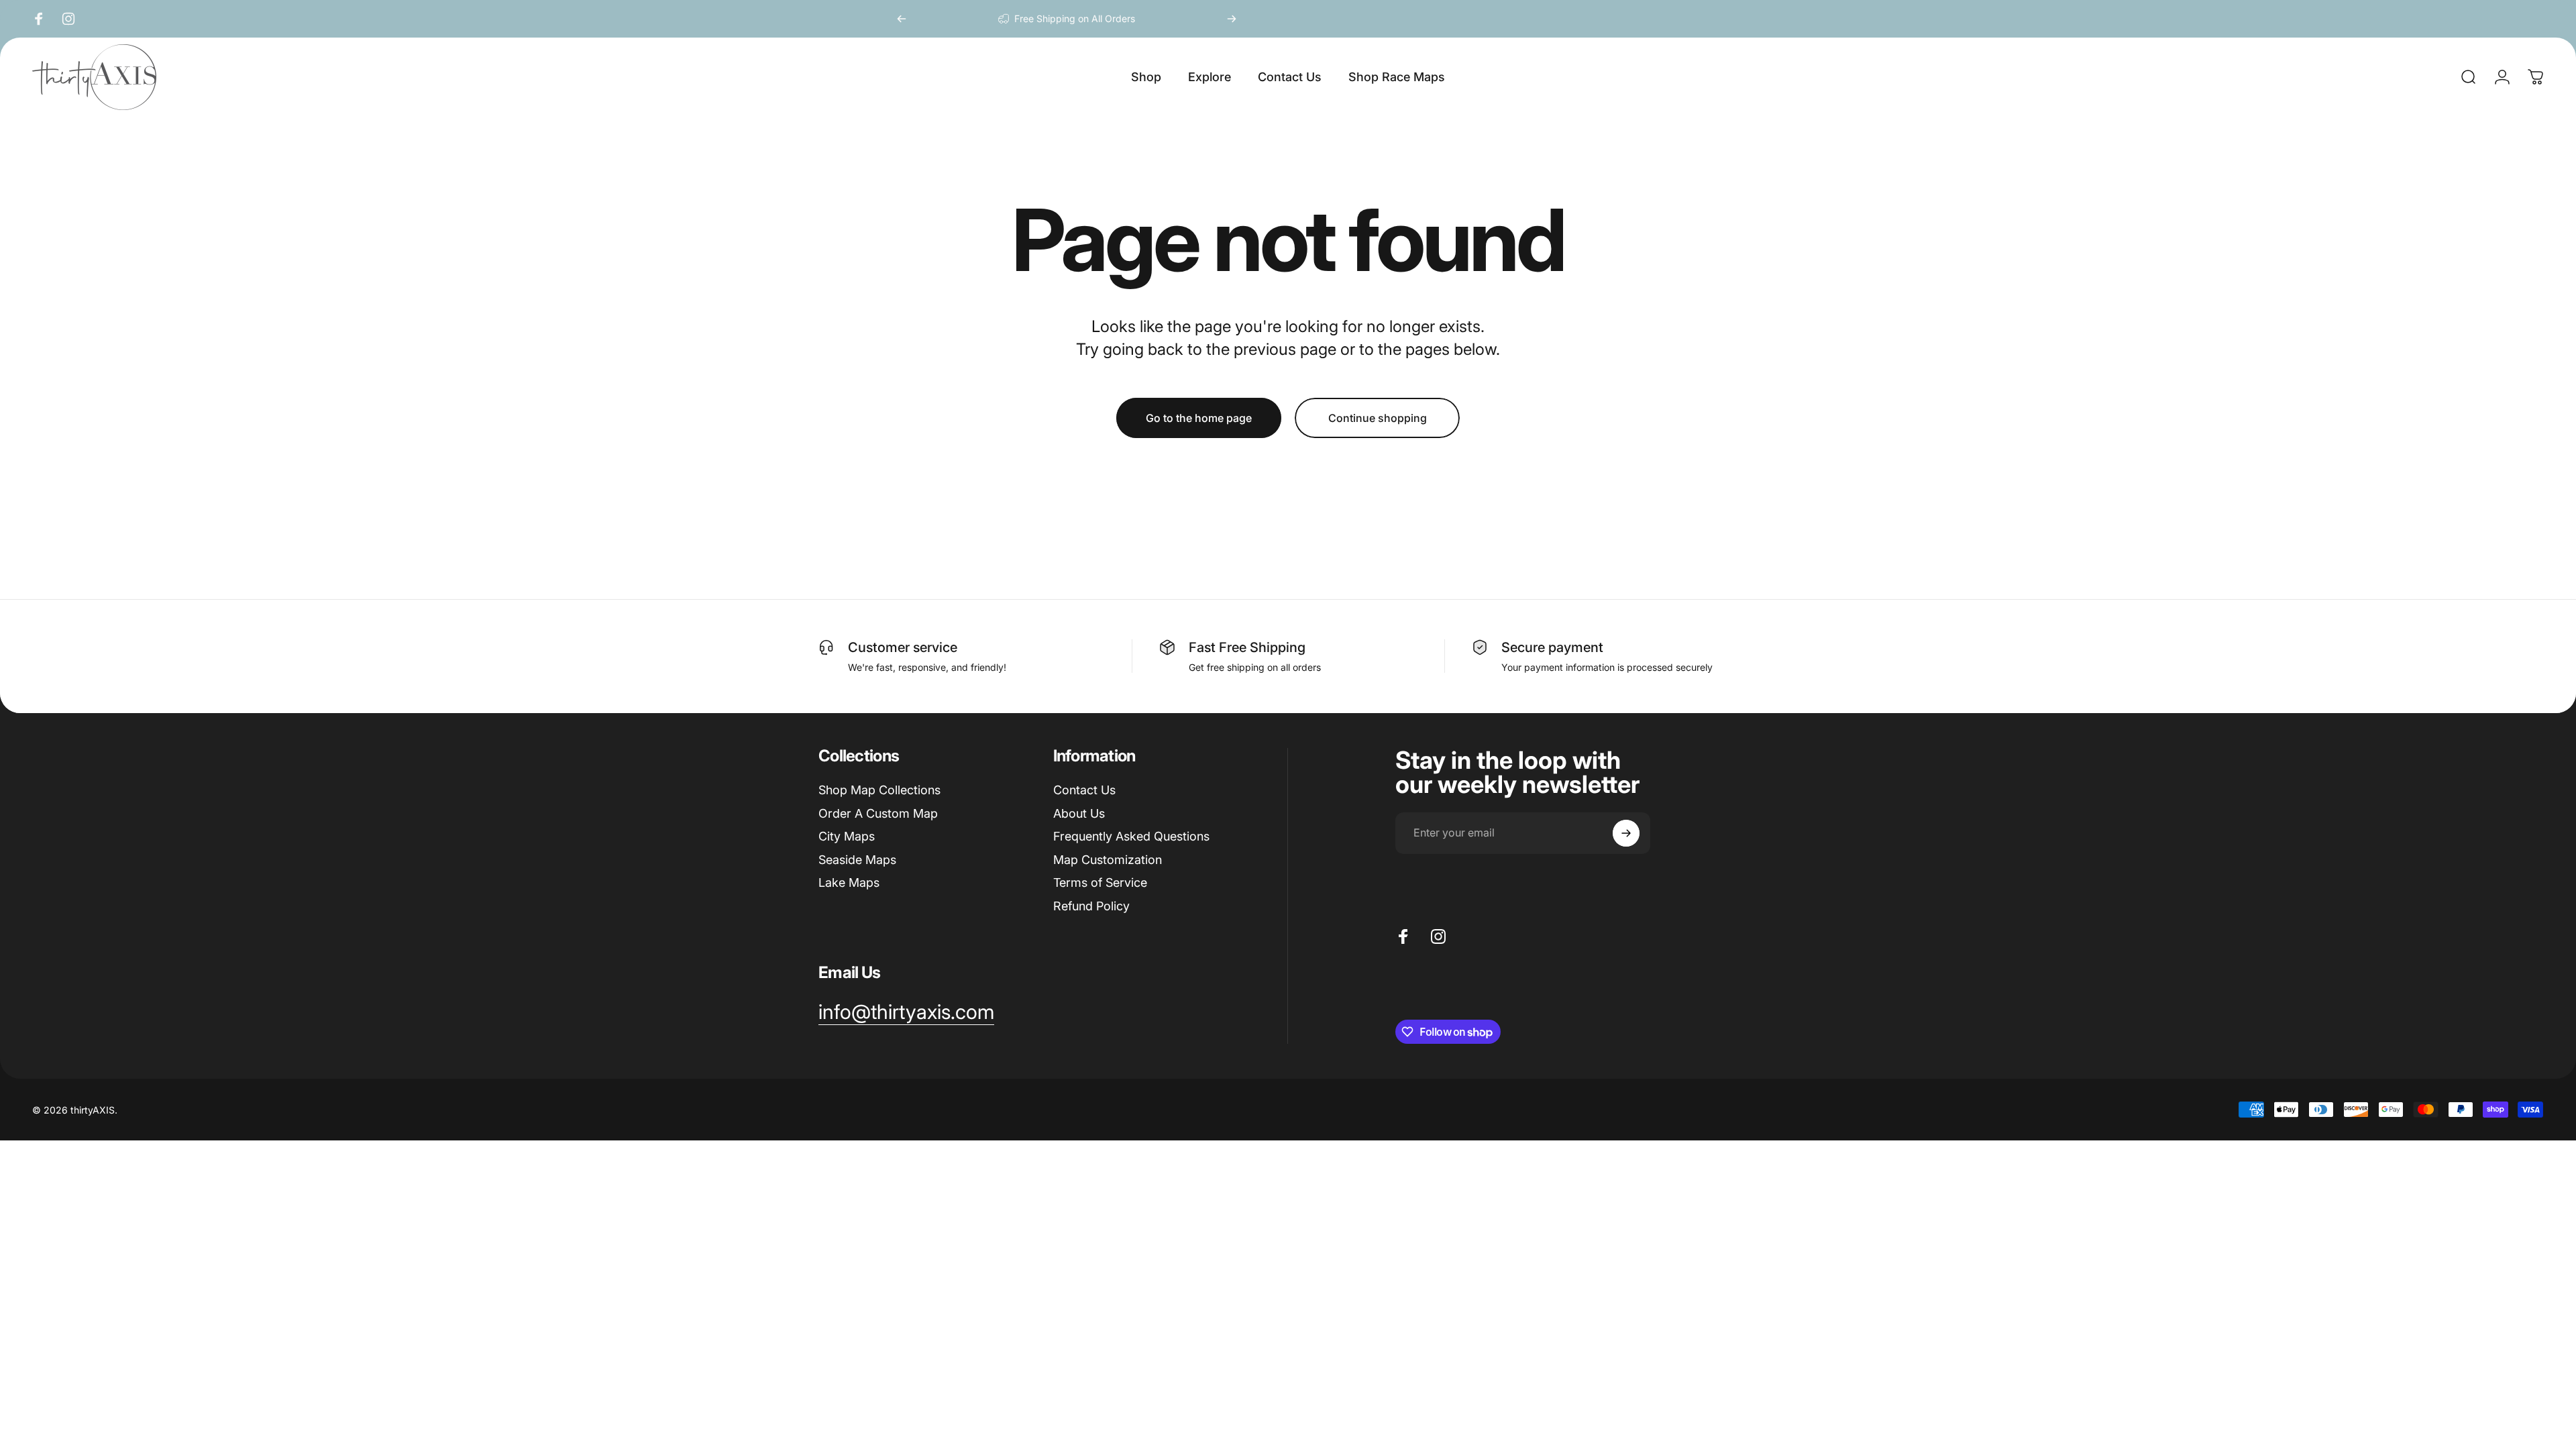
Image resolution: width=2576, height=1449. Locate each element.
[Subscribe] (1626, 833)
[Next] (1232, 19)
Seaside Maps (857, 860)
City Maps (847, 836)
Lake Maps (849, 882)
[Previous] (902, 19)
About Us (1079, 813)
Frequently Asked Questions (1131, 836)
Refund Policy (1091, 906)
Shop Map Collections (879, 790)
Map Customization (1108, 860)
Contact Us (1084, 790)
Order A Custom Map (878, 813)
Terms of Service (1100, 882)
